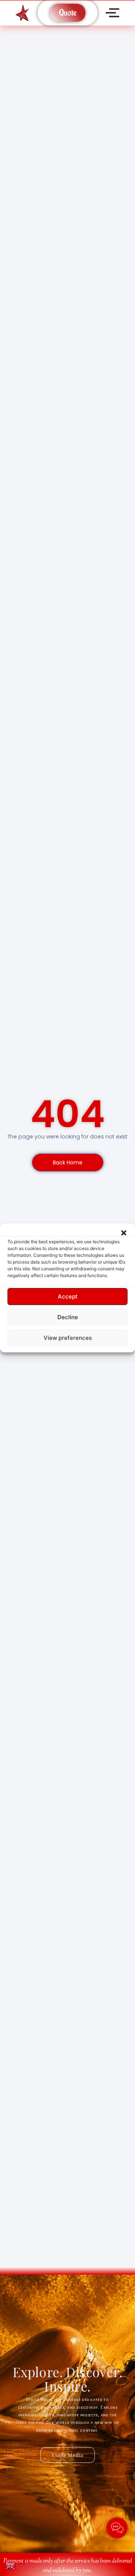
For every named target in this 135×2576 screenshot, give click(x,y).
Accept (68, 1296)
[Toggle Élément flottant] (117, 2528)
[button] (124, 1233)
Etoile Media (67, 2455)
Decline (68, 1317)
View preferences (68, 1338)
